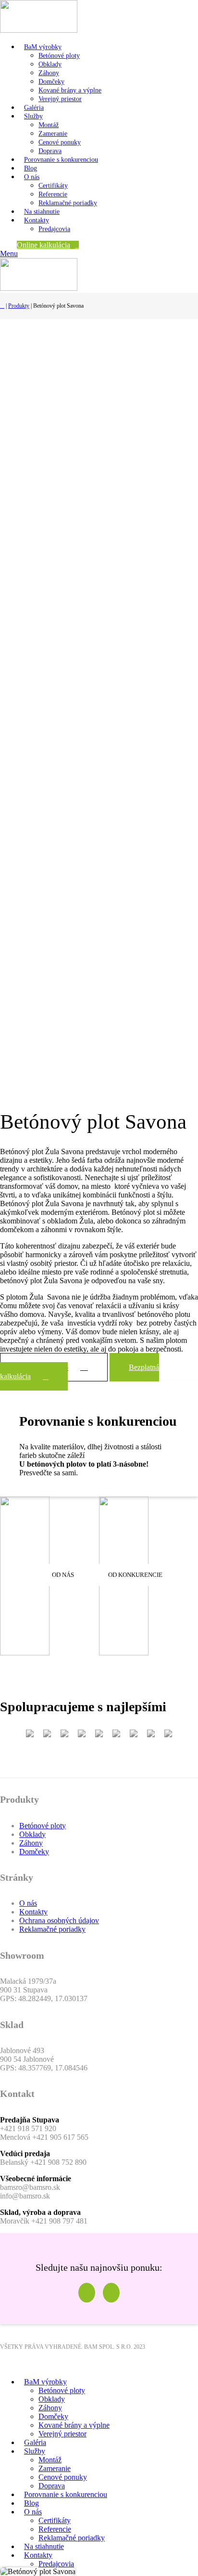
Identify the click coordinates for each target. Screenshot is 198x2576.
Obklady (50, 64)
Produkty (19, 306)
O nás (28, 1903)
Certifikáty (53, 186)
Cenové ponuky (60, 142)
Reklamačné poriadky (68, 203)
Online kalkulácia (43, 245)
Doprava (50, 151)
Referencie (53, 194)
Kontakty (33, 1912)
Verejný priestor (60, 99)
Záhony (49, 73)
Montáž (49, 125)
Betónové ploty (59, 56)
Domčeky (51, 82)
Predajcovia (54, 229)
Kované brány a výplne (70, 90)
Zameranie (53, 134)
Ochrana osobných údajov (59, 1920)
